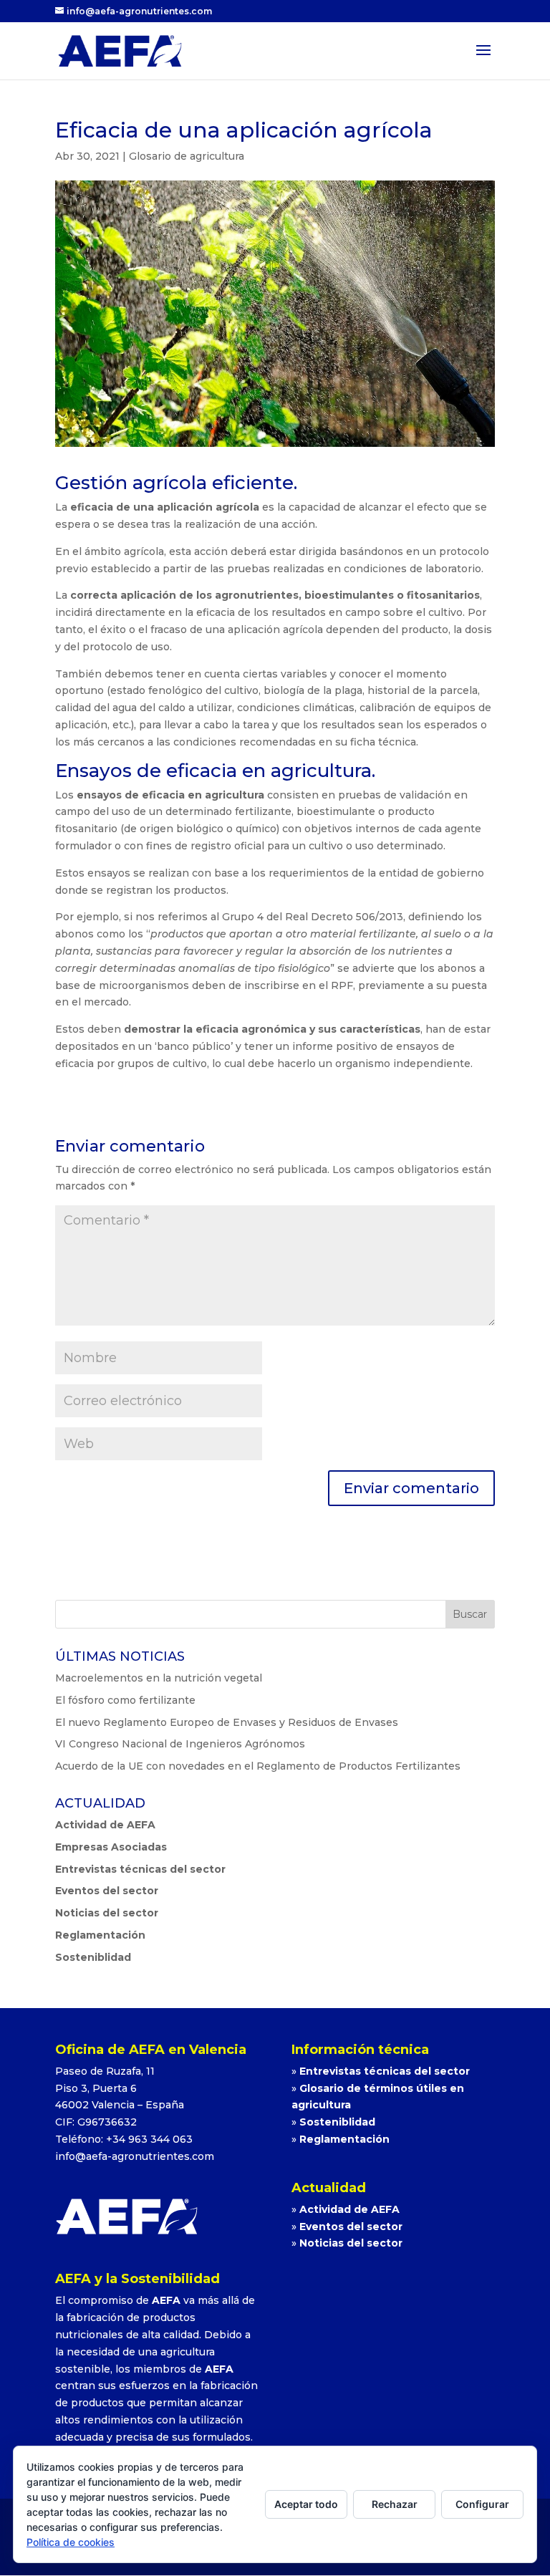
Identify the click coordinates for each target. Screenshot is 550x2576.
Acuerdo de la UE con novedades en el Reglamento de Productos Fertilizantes (258, 1766)
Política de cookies (71, 2542)
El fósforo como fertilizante (125, 1700)
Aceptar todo (306, 2504)
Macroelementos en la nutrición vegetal (159, 1678)
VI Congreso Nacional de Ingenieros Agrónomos (180, 1744)
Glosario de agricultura (187, 156)
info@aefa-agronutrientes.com (135, 2156)
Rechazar (395, 2504)
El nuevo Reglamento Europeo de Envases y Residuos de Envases (227, 1722)
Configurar (482, 2504)
